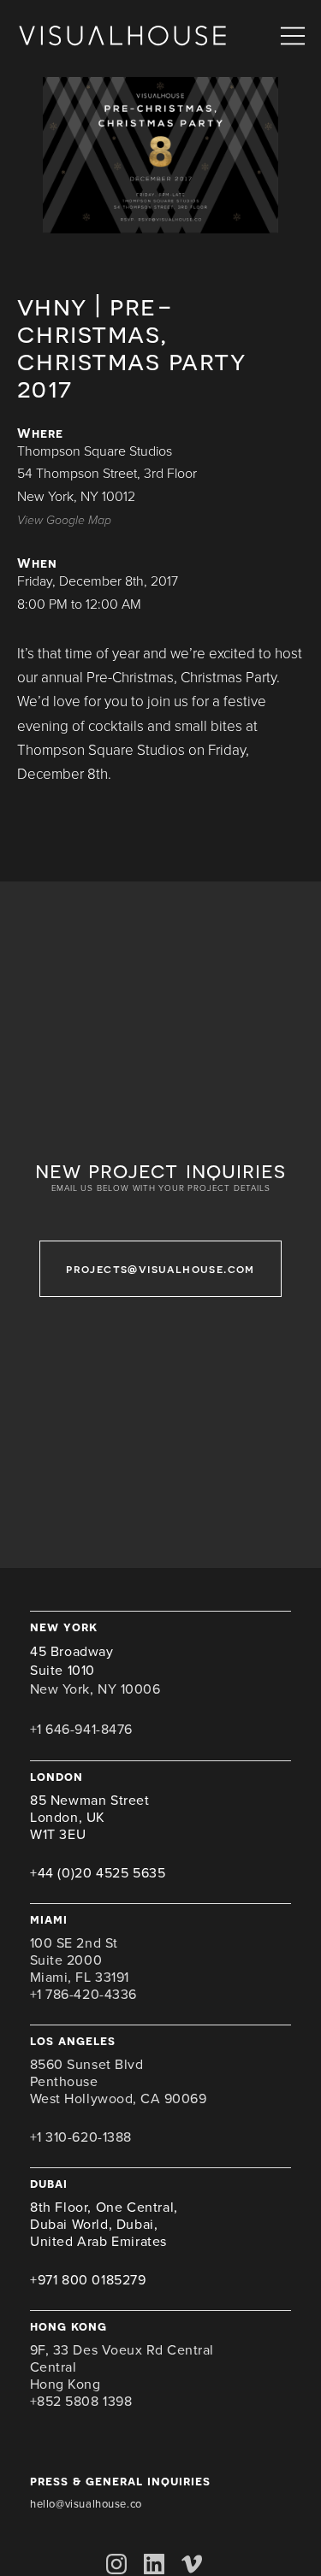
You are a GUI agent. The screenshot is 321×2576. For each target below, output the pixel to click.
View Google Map (64, 520)
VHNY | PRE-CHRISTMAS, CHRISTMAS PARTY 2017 (132, 346)
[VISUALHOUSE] (122, 36)
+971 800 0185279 (88, 2280)
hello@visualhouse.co (86, 2504)
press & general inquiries (120, 2481)
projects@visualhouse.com (160, 1268)
